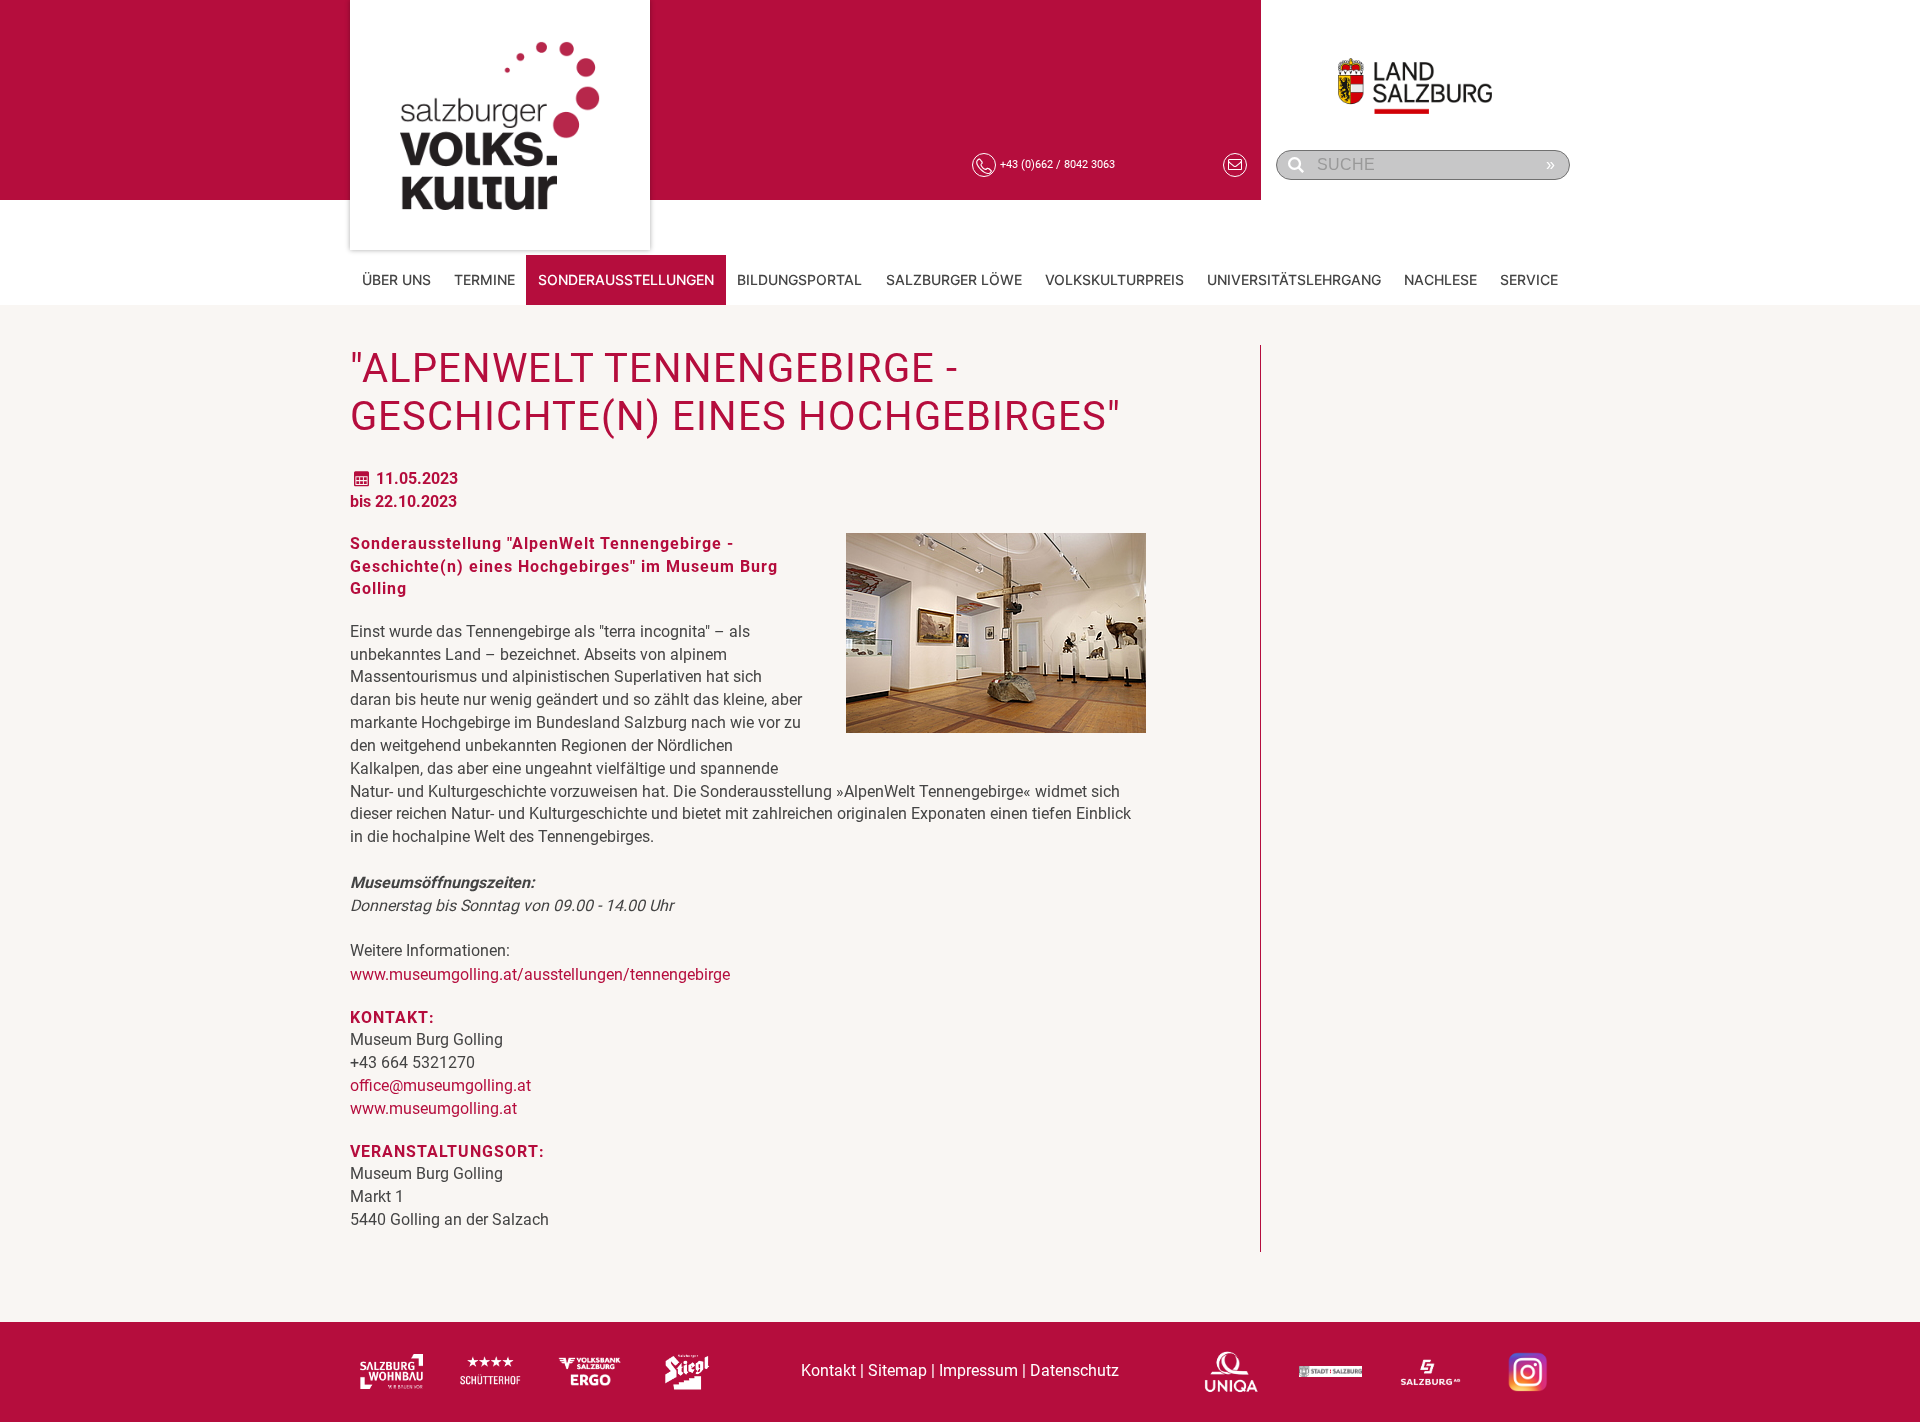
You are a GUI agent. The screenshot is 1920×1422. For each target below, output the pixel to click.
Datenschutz (1074, 1371)
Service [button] (1529, 279)
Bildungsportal (799, 279)
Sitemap (897, 1371)
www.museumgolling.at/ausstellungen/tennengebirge (540, 974)
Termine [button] (484, 279)
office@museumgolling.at (440, 1085)
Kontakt (828, 1371)
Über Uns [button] (396, 279)
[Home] (500, 125)
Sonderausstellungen (626, 279)
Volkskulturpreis (1114, 279)
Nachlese (1440, 279)
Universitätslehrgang (1294, 279)
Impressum (978, 1371)
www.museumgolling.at (433, 1108)
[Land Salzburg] (1426, 75)
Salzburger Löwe (954, 279)
